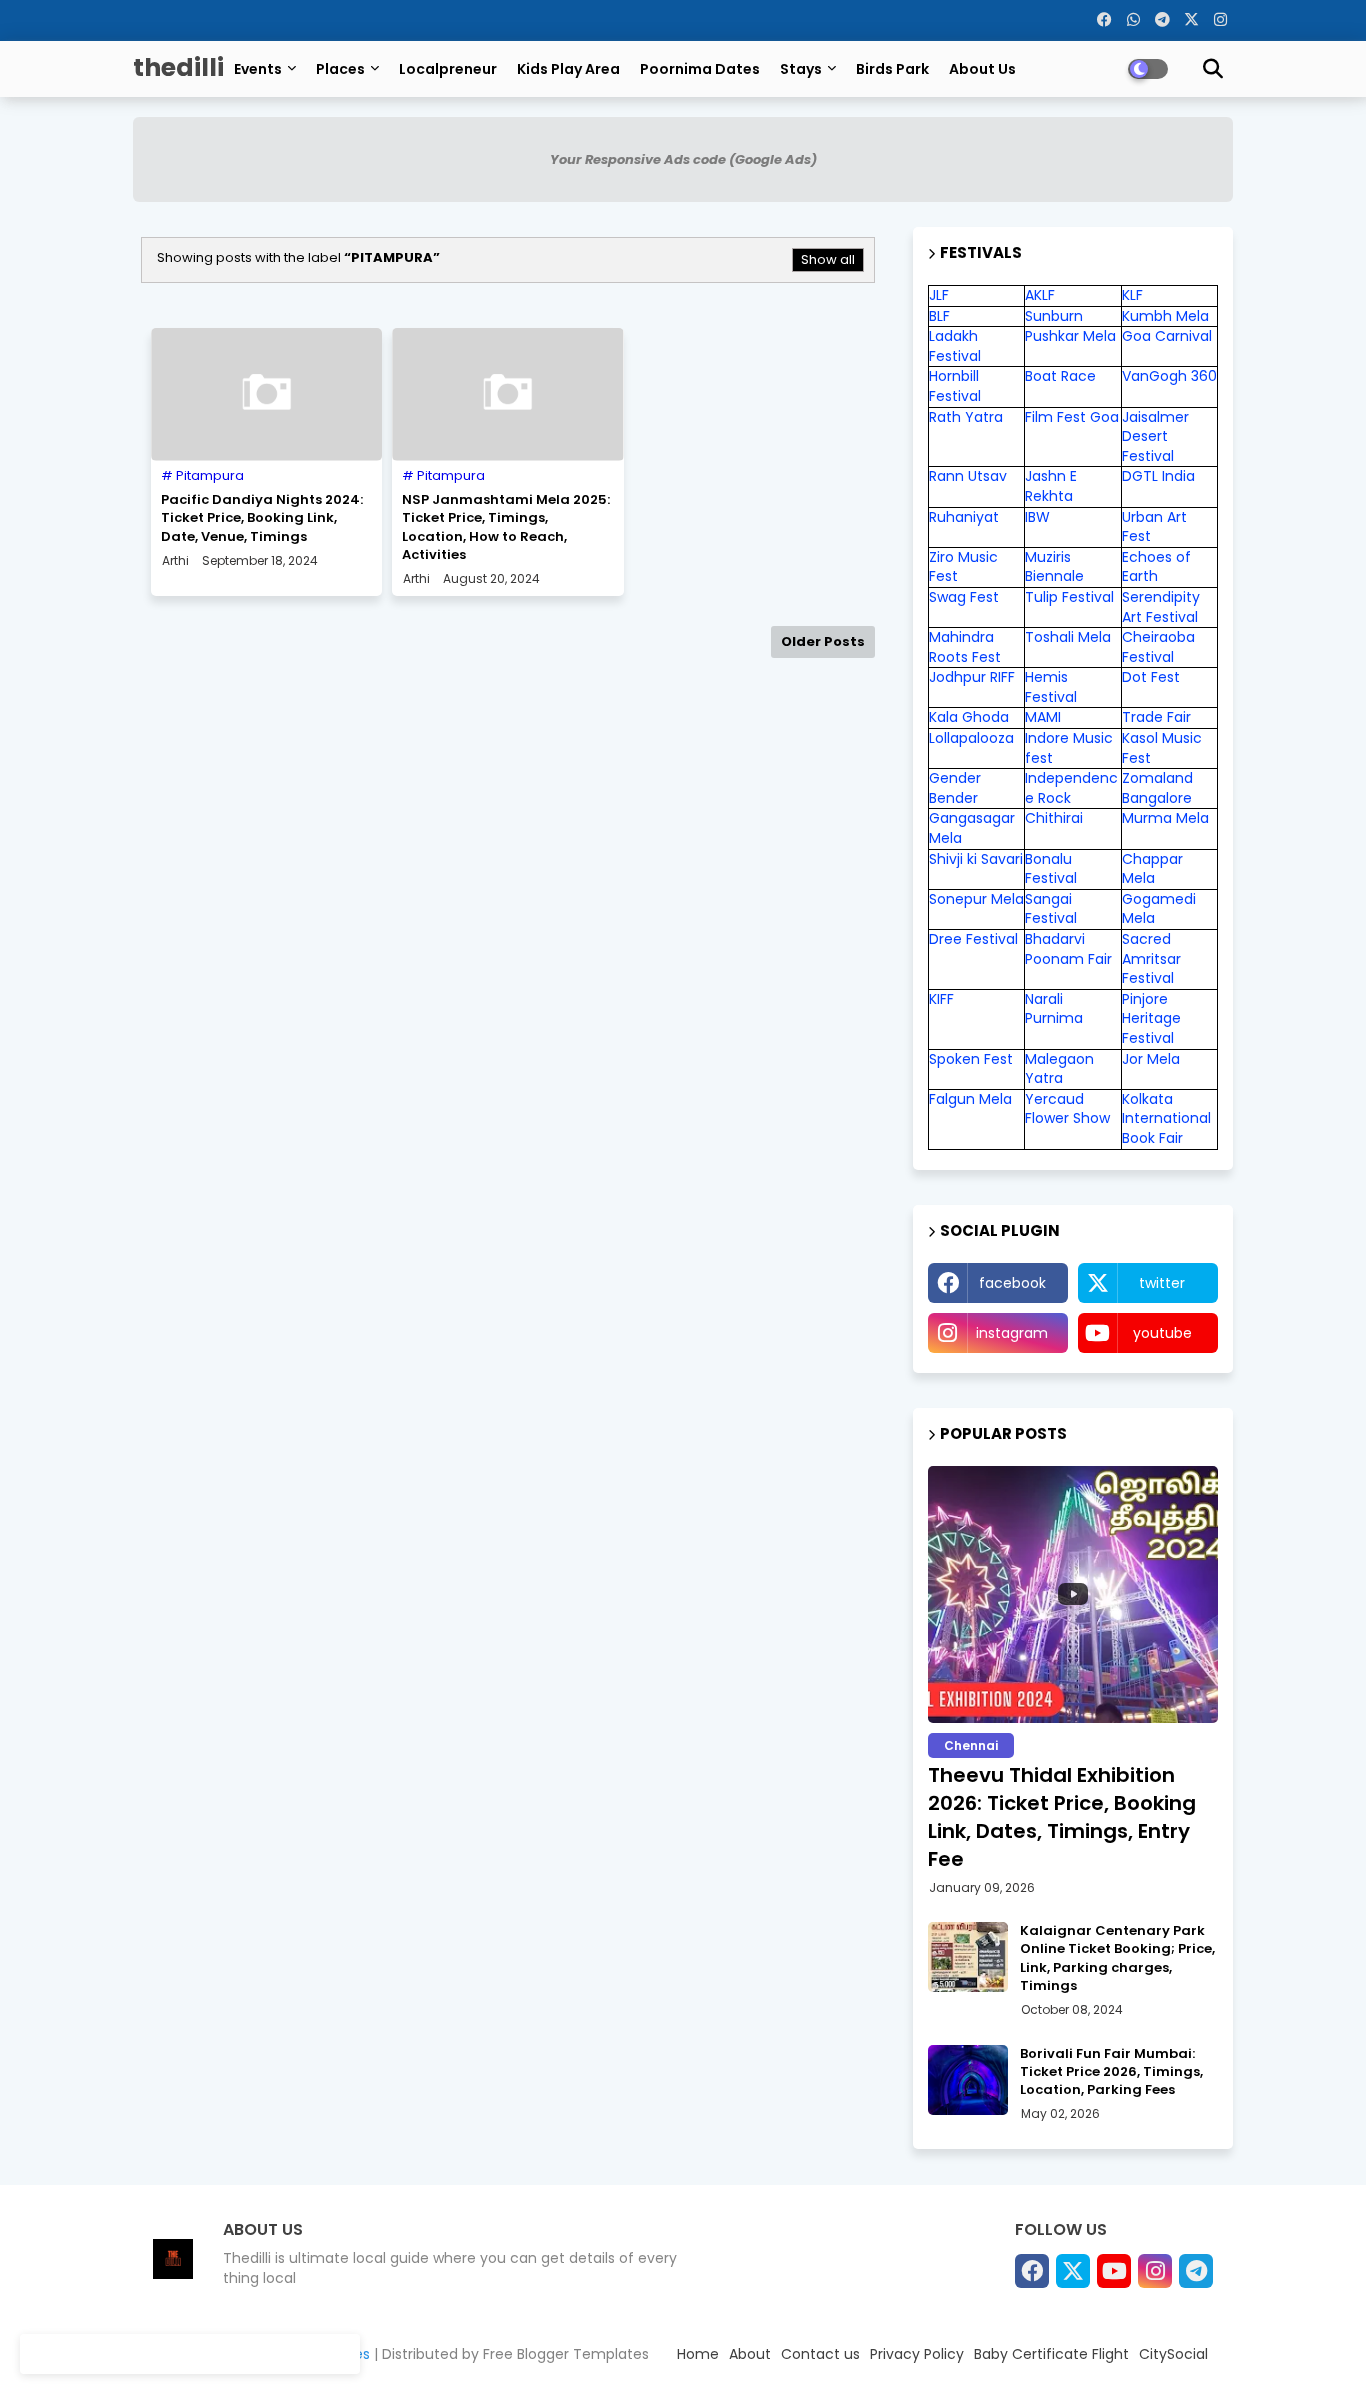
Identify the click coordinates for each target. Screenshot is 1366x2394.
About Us (982, 69)
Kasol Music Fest (1162, 748)
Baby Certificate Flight (1051, 2354)
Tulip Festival (1069, 597)
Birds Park (892, 69)
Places (340, 69)
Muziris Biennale (1054, 567)
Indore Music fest (1069, 748)
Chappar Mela (1152, 869)
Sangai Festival (1051, 909)
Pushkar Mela (1070, 336)
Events (258, 69)
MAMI (1043, 717)
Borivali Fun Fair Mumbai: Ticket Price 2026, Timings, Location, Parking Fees (1111, 2072)
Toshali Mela (1068, 637)
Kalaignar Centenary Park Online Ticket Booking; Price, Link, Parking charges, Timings (1117, 1958)
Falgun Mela (970, 1099)
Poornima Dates (700, 69)
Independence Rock (1071, 788)
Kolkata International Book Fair (1166, 1118)
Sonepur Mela (976, 899)
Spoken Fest (971, 1059)
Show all (828, 259)
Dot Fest (1151, 677)
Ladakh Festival (955, 346)
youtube (1162, 1333)
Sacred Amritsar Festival (1151, 958)
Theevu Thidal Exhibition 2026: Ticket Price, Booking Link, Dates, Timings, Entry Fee (1062, 1817)
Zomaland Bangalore (1157, 788)
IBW (1037, 517)
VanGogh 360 (1169, 376)
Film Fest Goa (1072, 417)
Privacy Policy (917, 2354)
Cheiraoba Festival (1158, 647)
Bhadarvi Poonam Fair (1068, 949)
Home (698, 2354)
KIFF (941, 999)
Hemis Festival (1051, 687)
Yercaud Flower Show (1067, 1109)
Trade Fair (1158, 717)
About (750, 2354)
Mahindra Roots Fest (965, 647)
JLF (939, 295)
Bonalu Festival (1051, 869)
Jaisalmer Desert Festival (1155, 436)
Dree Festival (973, 939)
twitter (1162, 1283)
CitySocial (1173, 2354)
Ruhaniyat (964, 517)
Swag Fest (964, 597)
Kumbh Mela (1165, 316)
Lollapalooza (971, 738)
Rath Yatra (966, 417)
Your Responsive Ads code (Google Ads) (683, 159)
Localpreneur (448, 69)
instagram (1012, 1333)
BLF (939, 316)
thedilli (178, 67)
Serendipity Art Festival (1161, 607)
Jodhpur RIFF (972, 677)
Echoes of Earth (1156, 567)
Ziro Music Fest (963, 567)
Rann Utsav (968, 476)
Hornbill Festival (955, 386)
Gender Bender (955, 788)
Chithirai (1054, 818)
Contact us (820, 2354)
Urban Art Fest (1154, 527)
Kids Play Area (568, 69)
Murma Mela (1165, 818)
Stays (801, 69)
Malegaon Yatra (1059, 1069)
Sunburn (1054, 316)
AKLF (1040, 295)
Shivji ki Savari (976, 859)
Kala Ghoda (969, 717)
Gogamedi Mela (1159, 909)
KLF (1132, 295)
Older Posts (823, 641)
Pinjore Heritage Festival (1151, 1018)
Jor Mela (1151, 1059)
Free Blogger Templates (566, 2354)
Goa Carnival (1167, 336)
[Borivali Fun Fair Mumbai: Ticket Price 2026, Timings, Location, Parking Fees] (968, 2080)
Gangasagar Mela (972, 828)
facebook (1012, 1283)
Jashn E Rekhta (1051, 486)
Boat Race (1060, 376)
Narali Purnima (1054, 1009)
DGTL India (1158, 476)
